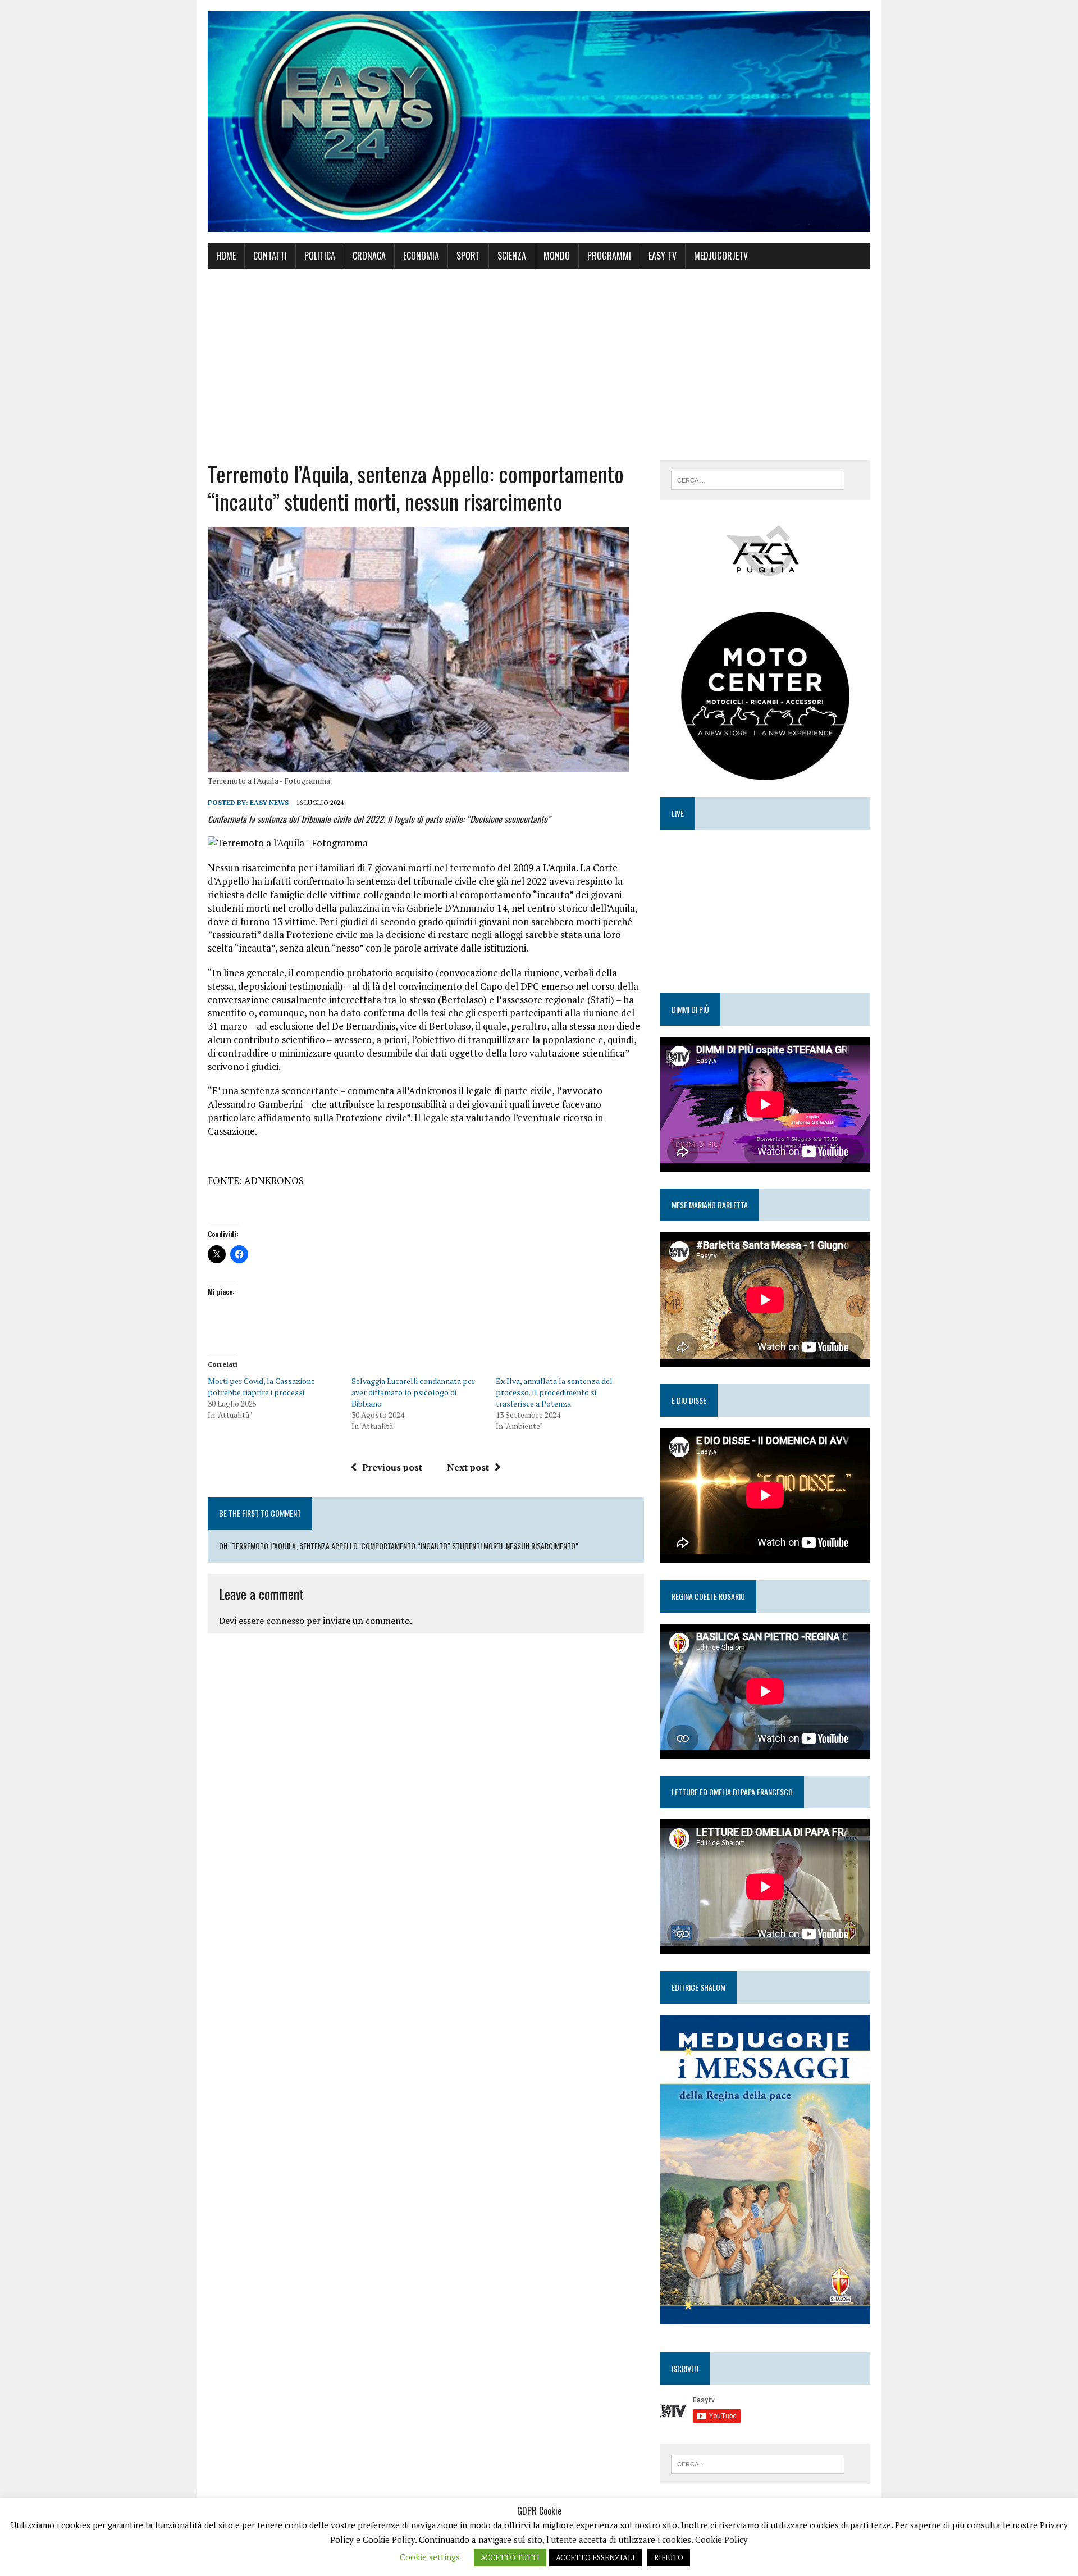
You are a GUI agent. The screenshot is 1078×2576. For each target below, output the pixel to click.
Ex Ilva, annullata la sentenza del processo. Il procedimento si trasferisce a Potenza (554, 1392)
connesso (285, 1621)
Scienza (512, 256)
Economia (421, 256)
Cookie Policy (721, 2539)
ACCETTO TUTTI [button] (510, 2557)
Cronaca (369, 256)
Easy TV (663, 256)
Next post (468, 1467)
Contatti (270, 256)
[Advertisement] (539, 365)
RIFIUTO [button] (669, 2557)
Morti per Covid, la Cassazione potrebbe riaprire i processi (261, 1387)
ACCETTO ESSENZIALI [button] (595, 2557)
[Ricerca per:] (758, 479)
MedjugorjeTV (721, 256)
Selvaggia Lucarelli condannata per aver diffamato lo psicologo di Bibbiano (413, 1392)
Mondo (557, 256)
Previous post (392, 1467)
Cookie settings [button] (430, 2557)
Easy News (269, 802)
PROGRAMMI (609, 256)
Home (226, 256)
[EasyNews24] (539, 122)
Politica (320, 256)
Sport (468, 256)
